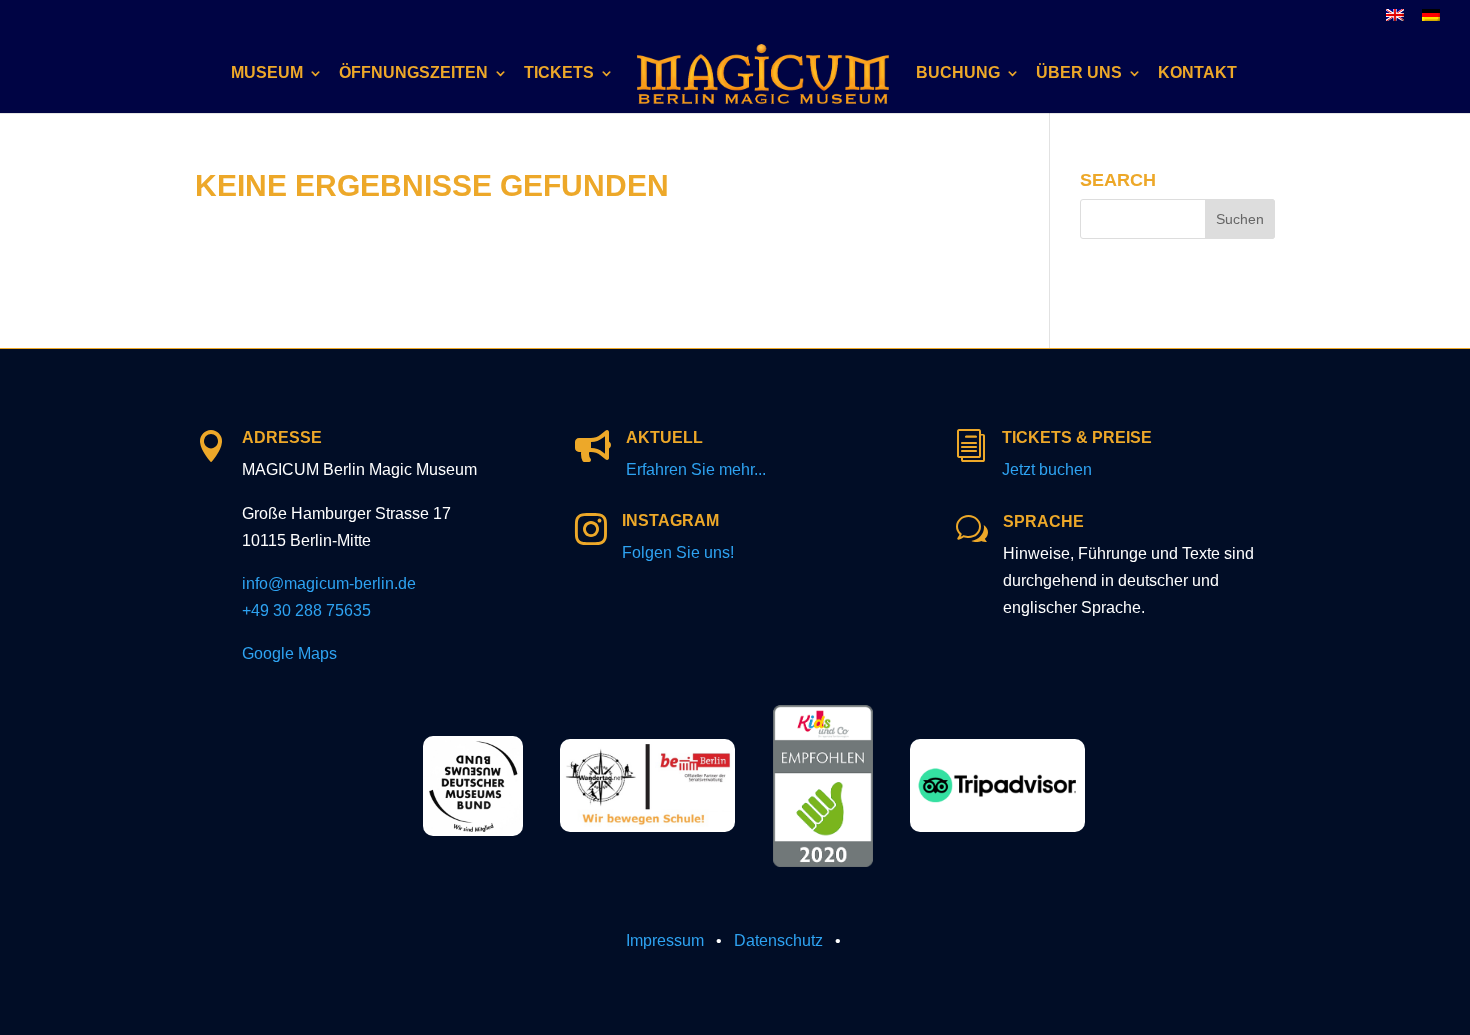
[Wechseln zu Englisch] (1395, 20)
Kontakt (1197, 73)
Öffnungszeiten (413, 73)
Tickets (559, 73)
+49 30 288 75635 (306, 610)
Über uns (1079, 73)
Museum (267, 73)
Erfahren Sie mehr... (696, 469)
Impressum (665, 940)
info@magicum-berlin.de (329, 583)
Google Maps (289, 653)
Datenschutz (778, 940)
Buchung (958, 73)
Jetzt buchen (1047, 469)
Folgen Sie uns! (678, 552)
